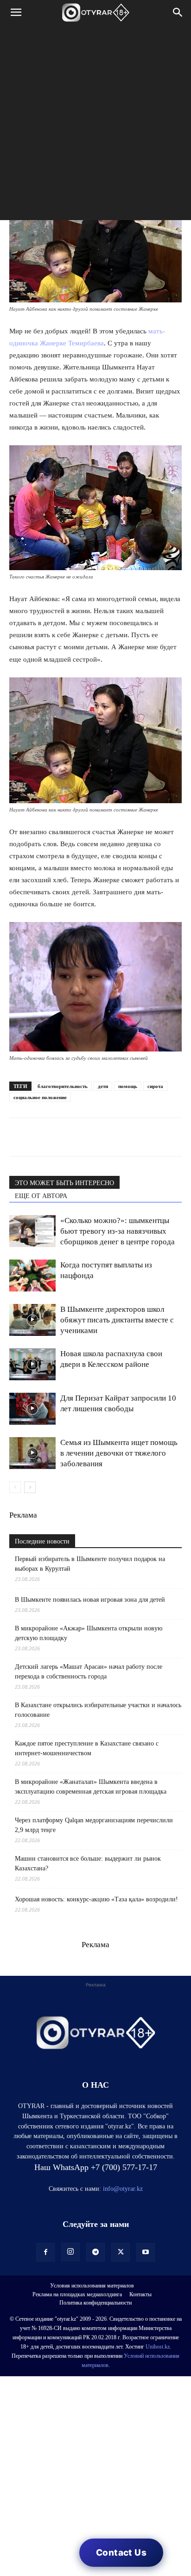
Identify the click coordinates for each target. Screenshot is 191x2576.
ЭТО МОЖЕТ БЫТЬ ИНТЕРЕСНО (64, 1183)
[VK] (61, 1137)
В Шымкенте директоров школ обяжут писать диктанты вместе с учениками (117, 1320)
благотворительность (63, 1086)
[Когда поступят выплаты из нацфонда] (32, 1276)
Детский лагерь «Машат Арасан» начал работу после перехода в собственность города (89, 1672)
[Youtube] (146, 2252)
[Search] (178, 12)
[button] (16, 12)
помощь (128, 1086)
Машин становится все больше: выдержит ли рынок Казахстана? (88, 1863)
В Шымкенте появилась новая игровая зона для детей (90, 1600)
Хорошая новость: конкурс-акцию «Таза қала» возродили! (96, 1899)
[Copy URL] (125, 1137)
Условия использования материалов (92, 2286)
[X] (104, 1137)
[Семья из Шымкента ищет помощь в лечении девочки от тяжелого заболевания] (32, 1453)
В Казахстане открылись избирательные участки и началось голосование (98, 1710)
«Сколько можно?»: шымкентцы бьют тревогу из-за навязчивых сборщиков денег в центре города (118, 1231)
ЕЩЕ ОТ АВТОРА (41, 1196)
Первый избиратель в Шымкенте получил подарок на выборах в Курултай (90, 1564)
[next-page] (30, 1487)
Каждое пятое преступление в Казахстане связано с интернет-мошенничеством (87, 1748)
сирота (155, 1086)
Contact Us (121, 2553)
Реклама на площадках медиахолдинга (77, 2294)
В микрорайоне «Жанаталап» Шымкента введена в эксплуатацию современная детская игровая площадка (91, 1787)
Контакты (140, 2294)
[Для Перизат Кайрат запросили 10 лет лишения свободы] (32, 1409)
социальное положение (40, 1097)
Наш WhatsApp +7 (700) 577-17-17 (96, 2167)
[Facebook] (83, 1137)
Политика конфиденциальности (95, 2303)
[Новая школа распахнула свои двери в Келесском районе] (32, 1364)
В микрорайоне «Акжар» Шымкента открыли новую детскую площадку (89, 1633)
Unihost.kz (158, 2347)
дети (103, 1086)
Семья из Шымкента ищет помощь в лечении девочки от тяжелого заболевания (119, 1453)
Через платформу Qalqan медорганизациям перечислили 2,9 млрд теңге (94, 1825)
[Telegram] (40, 1137)
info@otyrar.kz (123, 2189)
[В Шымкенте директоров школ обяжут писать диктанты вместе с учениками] (32, 1320)
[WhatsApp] (19, 1137)
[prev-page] (15, 1487)
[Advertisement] (95, 125)
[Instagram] (70, 2252)
